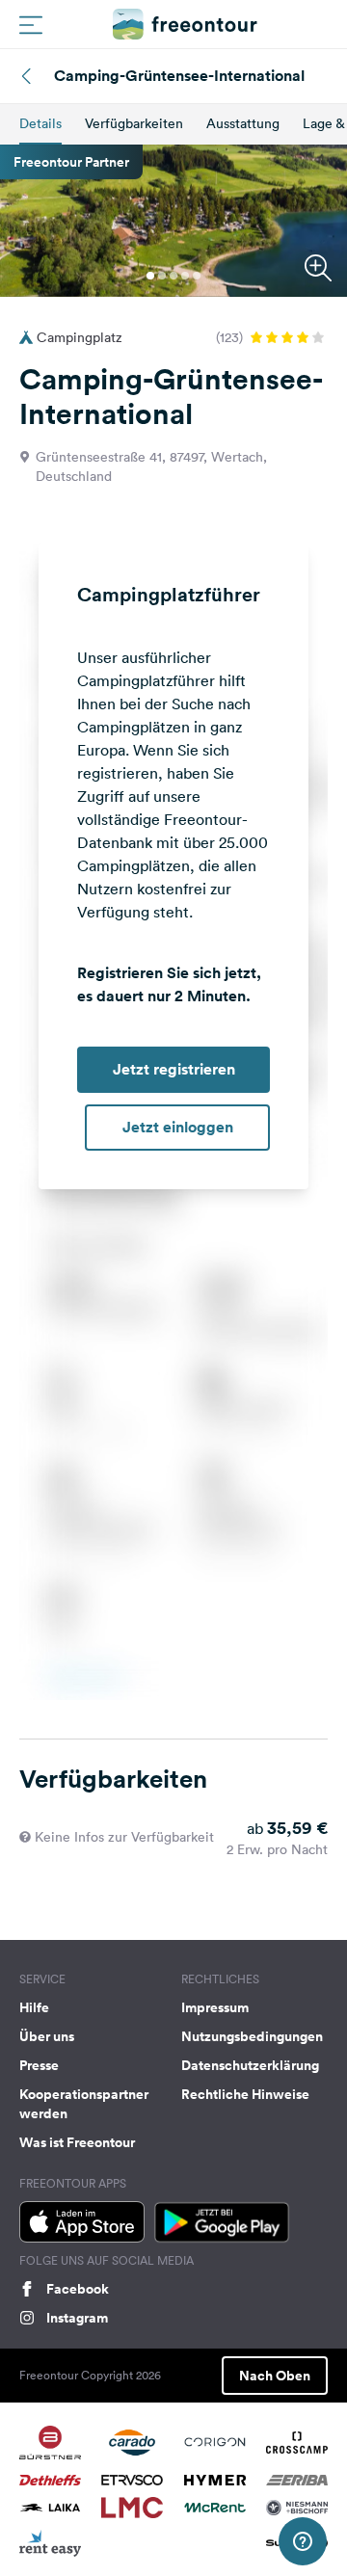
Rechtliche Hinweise (245, 2094)
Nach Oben (275, 2376)
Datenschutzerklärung (250, 2065)
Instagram (77, 2318)
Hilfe (34, 2007)
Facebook (78, 2289)
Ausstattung (243, 123)
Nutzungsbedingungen (252, 2036)
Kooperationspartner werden (84, 2104)
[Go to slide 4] (185, 276)
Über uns (47, 2036)
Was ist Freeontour (77, 2142)
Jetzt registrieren (174, 1069)
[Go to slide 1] (150, 276)
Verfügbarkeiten (134, 123)
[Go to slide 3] (173, 276)
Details (40, 123)
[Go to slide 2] (162, 276)
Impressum (215, 2007)
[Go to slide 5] (197, 276)
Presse (39, 2065)
